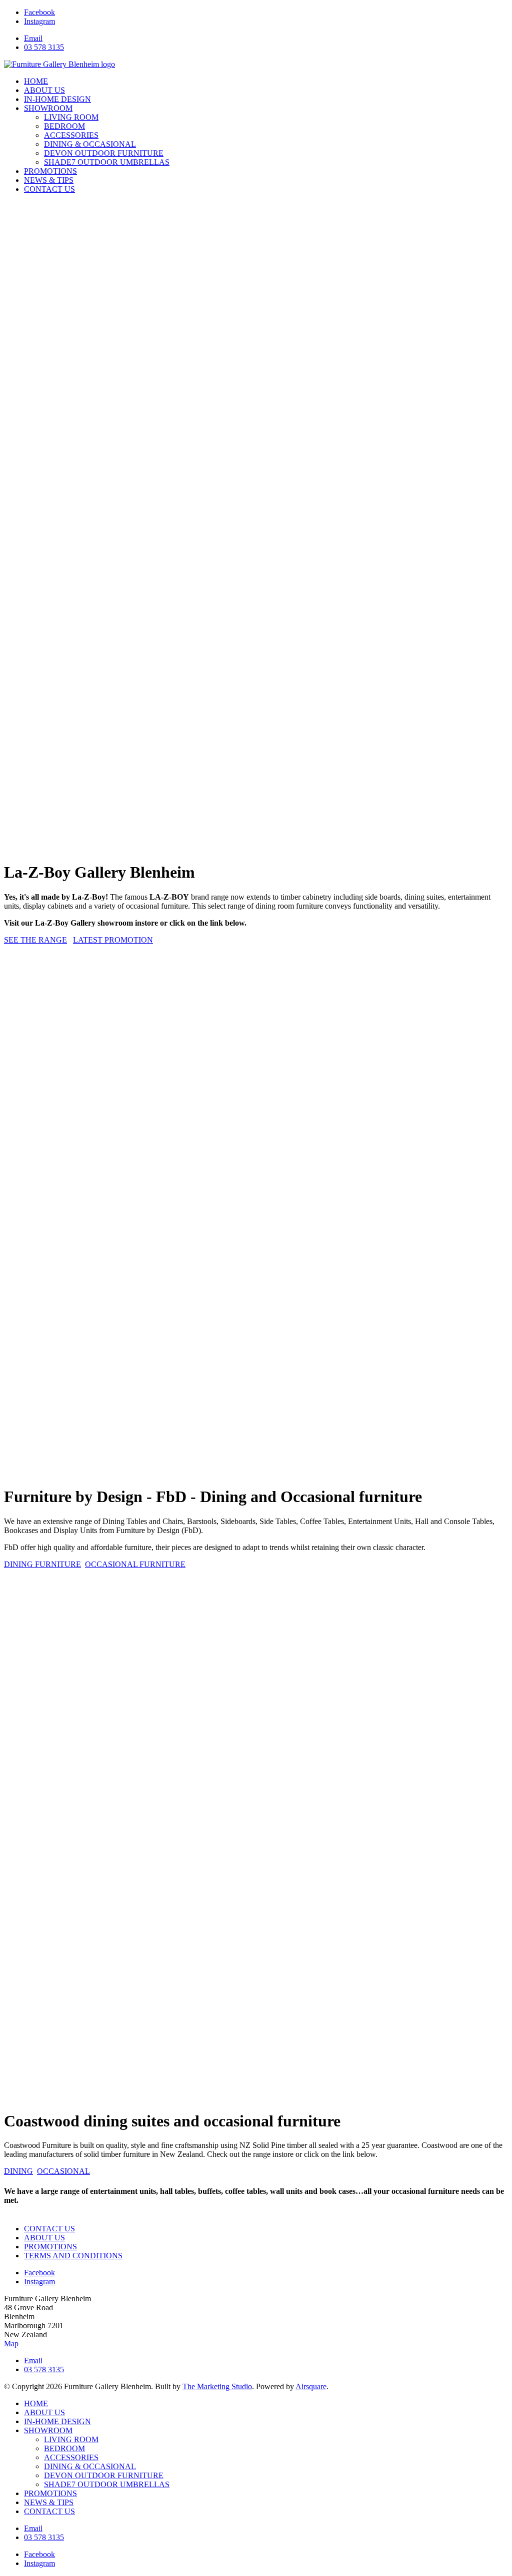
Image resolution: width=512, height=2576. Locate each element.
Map (11, 2343)
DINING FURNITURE (42, 1564)
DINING (18, 2171)
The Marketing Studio (217, 2386)
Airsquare (311, 2386)
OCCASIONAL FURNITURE (135, 1564)
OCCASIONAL (63, 2171)
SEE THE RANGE (35, 940)
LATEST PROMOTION (113, 940)
